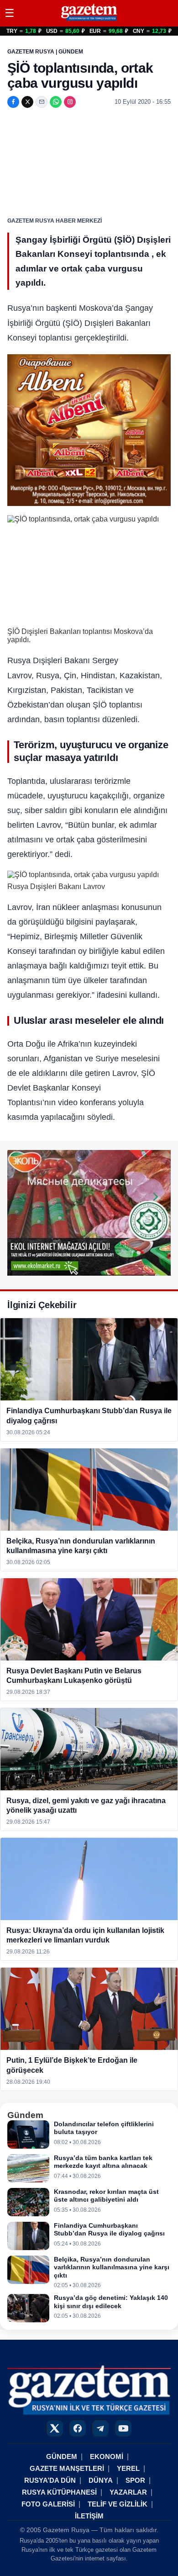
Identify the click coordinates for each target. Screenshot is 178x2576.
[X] (27, 102)
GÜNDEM (62, 2456)
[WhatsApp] (56, 102)
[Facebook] (13, 102)
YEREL (128, 2468)
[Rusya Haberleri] (89, 20)
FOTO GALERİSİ (48, 2504)
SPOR (135, 2480)
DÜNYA (101, 2480)
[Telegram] (100, 2428)
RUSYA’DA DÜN (50, 2480)
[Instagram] (70, 102)
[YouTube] (123, 2428)
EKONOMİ (107, 2456)
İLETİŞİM (89, 2516)
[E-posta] (42, 102)
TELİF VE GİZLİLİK (118, 2504)
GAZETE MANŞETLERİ (67, 2468)
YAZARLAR (128, 2492)
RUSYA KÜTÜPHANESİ (59, 2492)
